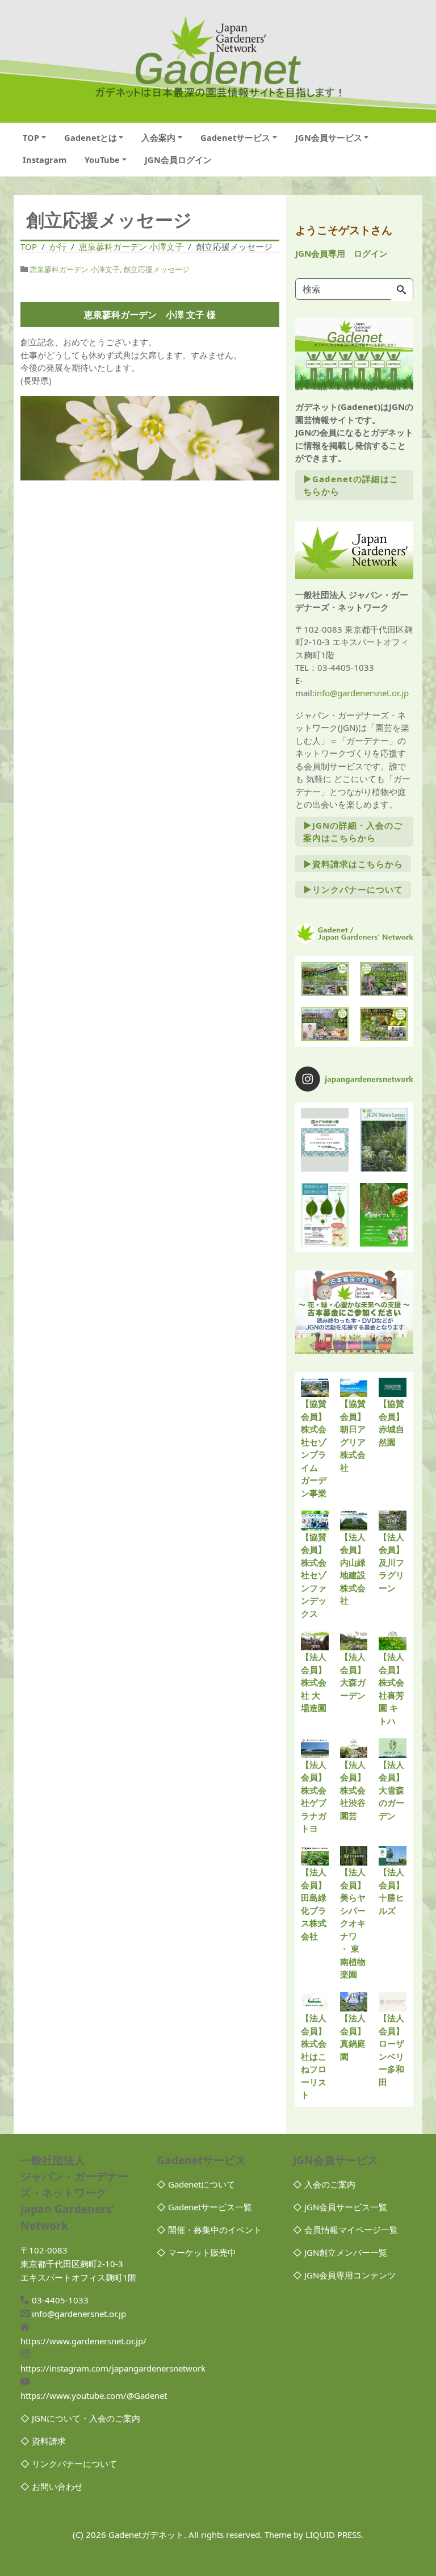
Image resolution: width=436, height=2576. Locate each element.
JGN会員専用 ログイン (341, 253)
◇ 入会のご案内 (324, 2184)
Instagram (45, 160)
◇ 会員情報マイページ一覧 (345, 2230)
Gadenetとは (91, 137)
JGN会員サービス (329, 137)
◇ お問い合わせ (52, 2486)
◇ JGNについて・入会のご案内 (80, 2418)
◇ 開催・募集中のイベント (209, 2230)
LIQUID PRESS (333, 2535)
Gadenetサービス (235, 137)
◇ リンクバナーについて (69, 2464)
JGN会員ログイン (178, 160)
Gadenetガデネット (146, 2535)
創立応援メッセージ (156, 269)
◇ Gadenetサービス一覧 (204, 2207)
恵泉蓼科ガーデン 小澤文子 (75, 269)
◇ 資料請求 (43, 2441)
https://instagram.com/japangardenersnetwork (113, 2368)
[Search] (401, 290)
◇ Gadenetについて (196, 2184)
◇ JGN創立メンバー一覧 (340, 2252)
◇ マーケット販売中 (196, 2252)
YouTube (102, 160)
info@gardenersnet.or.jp (362, 693)
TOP (31, 137)
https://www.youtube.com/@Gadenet (94, 2395)
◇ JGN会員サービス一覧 (340, 2207)
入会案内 (158, 137)
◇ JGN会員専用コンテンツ (344, 2275)
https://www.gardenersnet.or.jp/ (83, 2341)
